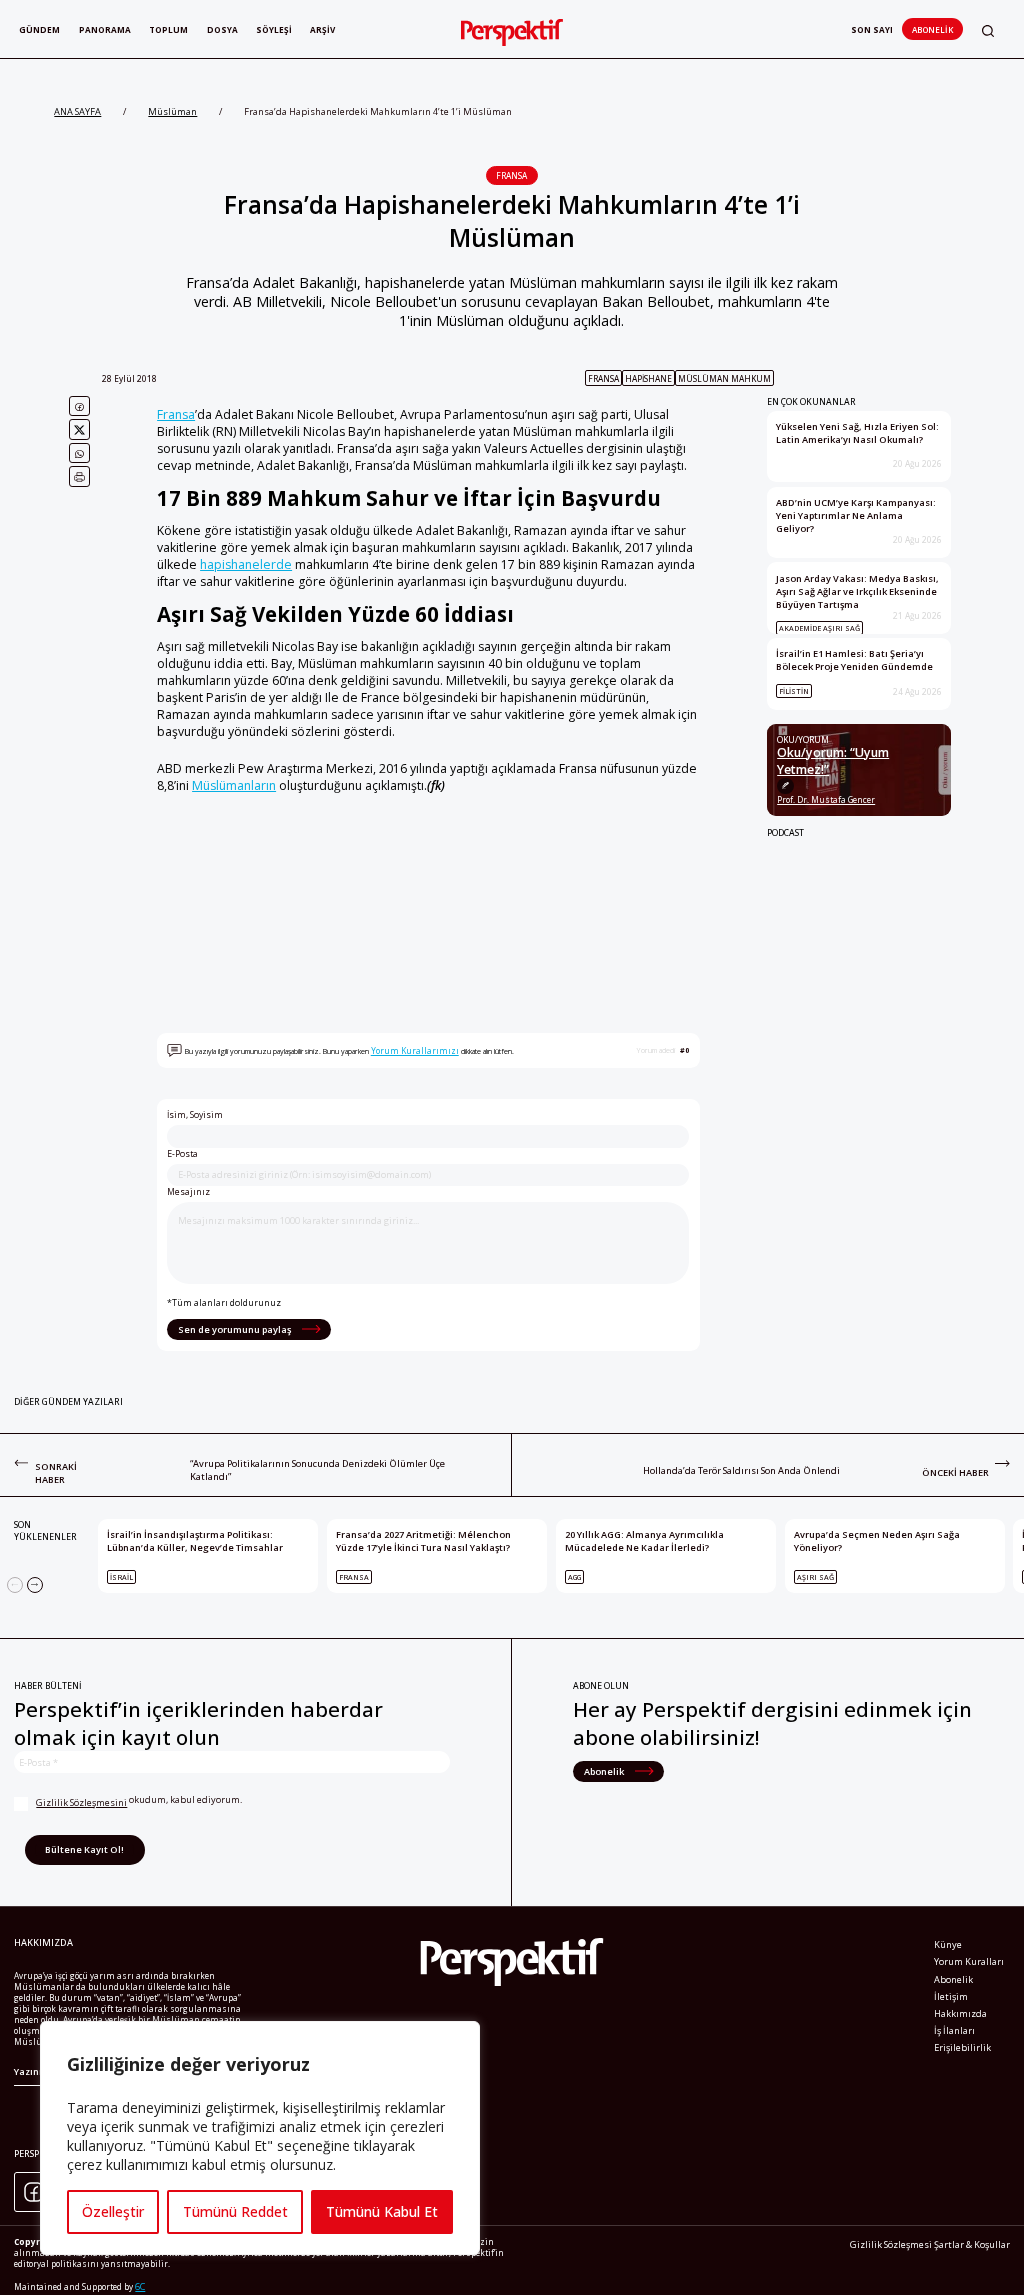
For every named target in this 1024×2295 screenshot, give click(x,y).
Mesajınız (188, 1192)
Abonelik (932, 29)
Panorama (105, 29)
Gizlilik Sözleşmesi (891, 2244)
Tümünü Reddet (235, 2211)
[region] (260, 2138)
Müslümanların (234, 785)
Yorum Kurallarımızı (415, 1050)
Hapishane (648, 378)
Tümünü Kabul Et (382, 2211)
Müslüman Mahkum (724, 378)
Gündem (39, 29)
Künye (948, 1944)
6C (140, 2286)
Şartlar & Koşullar (972, 2244)
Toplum (168, 29)
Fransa (511, 175)
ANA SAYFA (77, 111)
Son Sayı (872, 29)
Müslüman (172, 111)
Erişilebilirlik (962, 2047)
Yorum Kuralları (969, 1961)
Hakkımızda (960, 2013)
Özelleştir (113, 2211)
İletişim (951, 1996)
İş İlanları (954, 2030)
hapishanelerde (246, 564)
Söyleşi (274, 29)
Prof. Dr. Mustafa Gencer (826, 799)
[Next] (35, 1585)
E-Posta (182, 1154)
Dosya (222, 29)
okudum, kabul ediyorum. (139, 1800)
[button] (988, 30)
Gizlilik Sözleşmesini (81, 1802)
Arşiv (322, 29)
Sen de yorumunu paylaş (235, 1329)
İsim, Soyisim (195, 1115)
